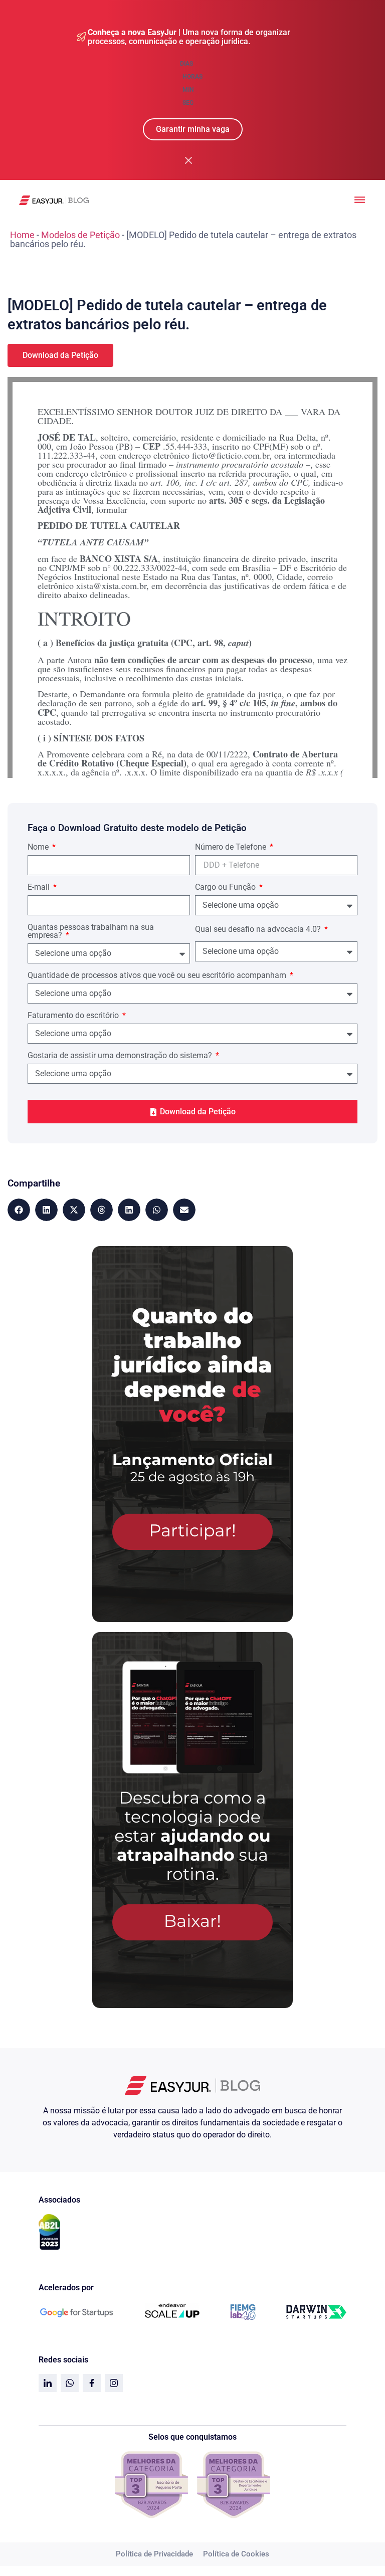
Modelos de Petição (80, 235)
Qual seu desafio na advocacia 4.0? (259, 930)
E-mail (40, 887)
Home (22, 235)
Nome (39, 847)
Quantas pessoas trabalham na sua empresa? (91, 932)
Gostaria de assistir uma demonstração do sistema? (121, 1056)
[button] (19, 1210)
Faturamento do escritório (74, 1016)
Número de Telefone (232, 847)
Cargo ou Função (226, 887)
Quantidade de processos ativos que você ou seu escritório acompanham (158, 976)
